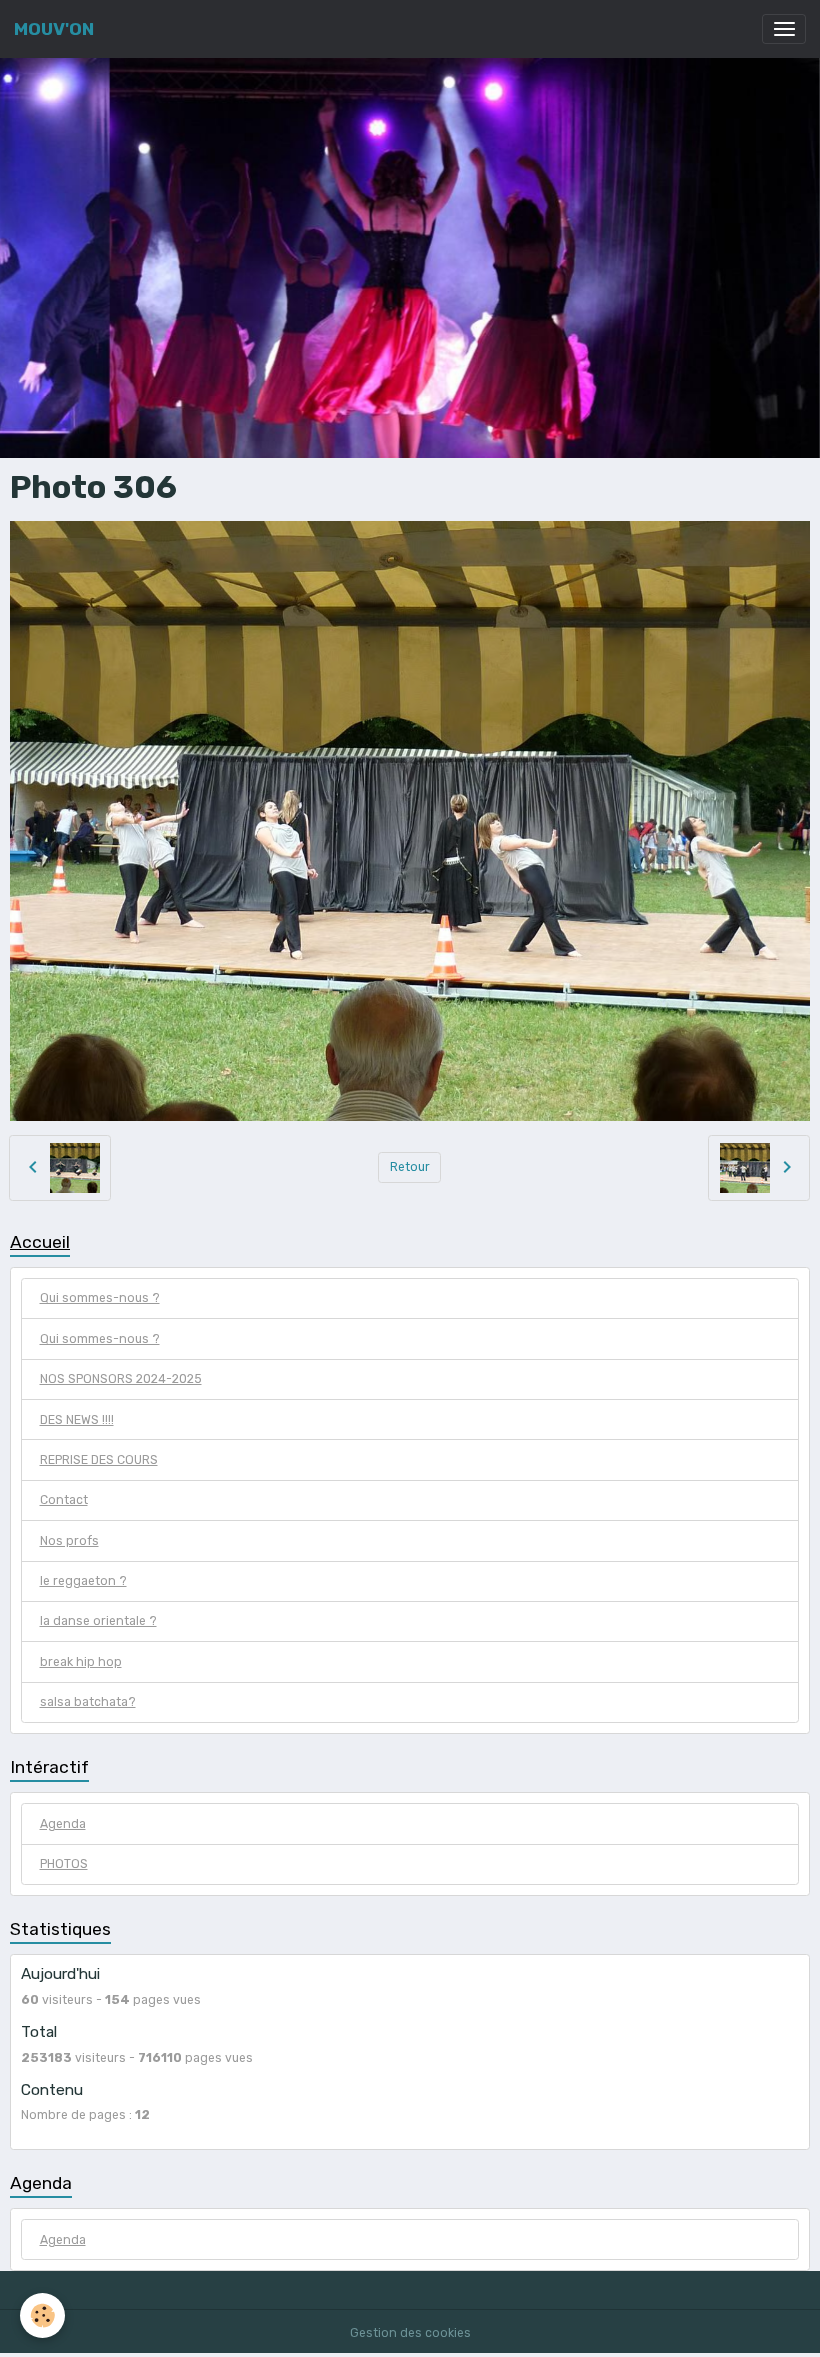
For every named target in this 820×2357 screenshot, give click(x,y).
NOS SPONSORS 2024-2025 (121, 1379)
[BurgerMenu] (784, 29)
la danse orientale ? (98, 1621)
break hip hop (81, 1662)
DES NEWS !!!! (77, 1420)
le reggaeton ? (83, 1581)
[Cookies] (42, 2315)
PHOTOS (64, 1864)
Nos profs (69, 1541)
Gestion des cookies (410, 2333)
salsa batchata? (88, 1702)
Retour (410, 1167)
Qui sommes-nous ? (100, 1298)
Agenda (63, 1824)
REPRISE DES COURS (99, 1460)
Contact (64, 1500)
